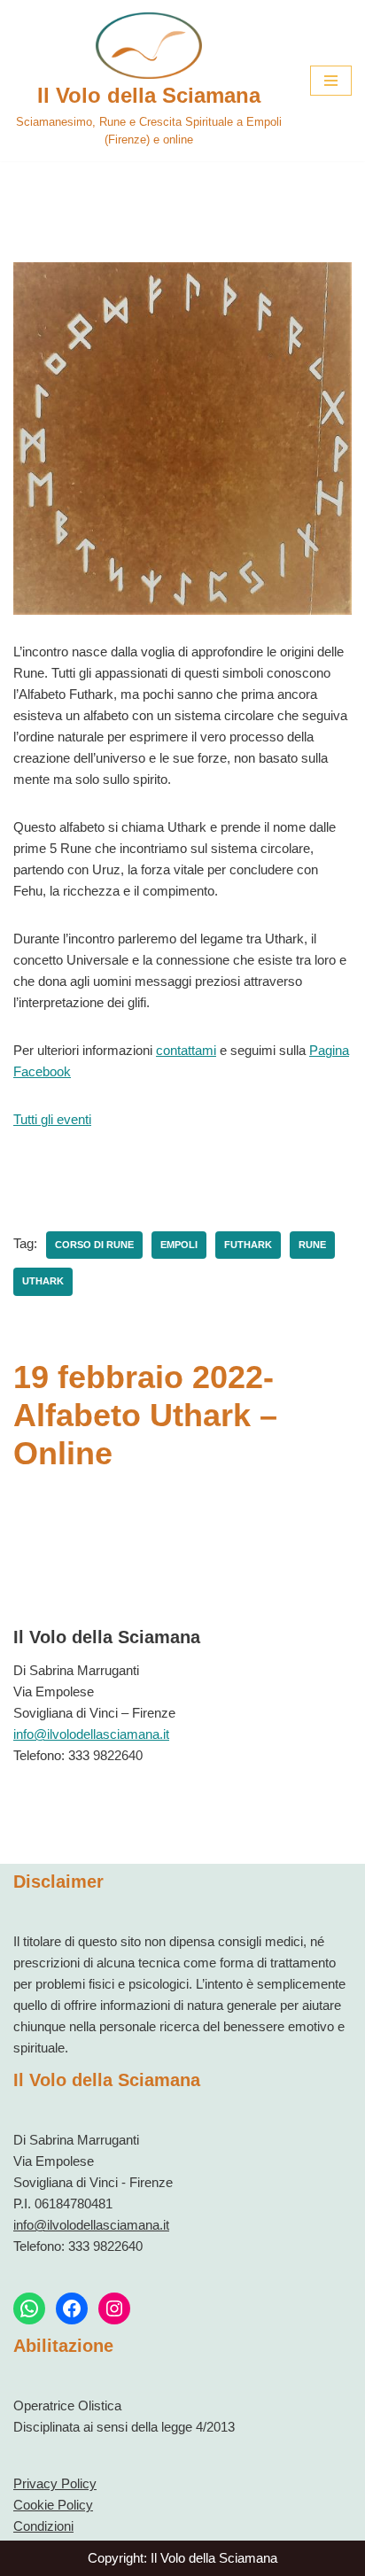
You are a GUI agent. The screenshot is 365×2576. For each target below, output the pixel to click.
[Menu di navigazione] (331, 81)
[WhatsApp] (29, 2308)
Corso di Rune (94, 1245)
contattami (186, 1050)
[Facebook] (72, 2308)
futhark (248, 1245)
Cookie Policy (53, 2505)
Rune (312, 1245)
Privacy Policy (55, 2483)
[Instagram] (114, 2308)
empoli (179, 1245)
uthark (43, 1281)
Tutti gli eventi (52, 1119)
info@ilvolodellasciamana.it (91, 1734)
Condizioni (43, 2526)
